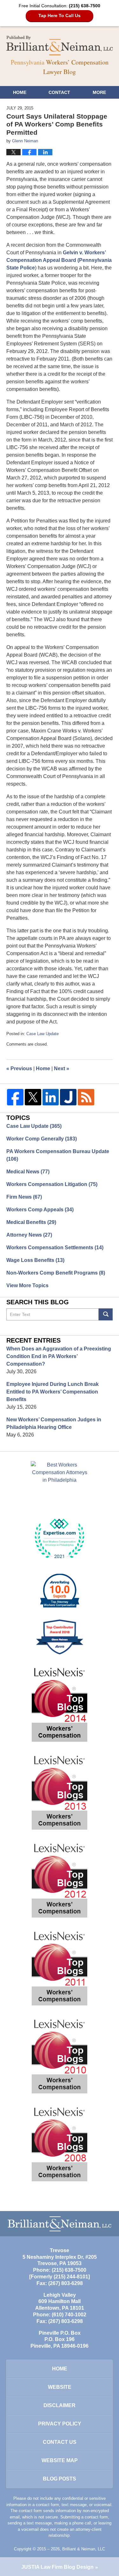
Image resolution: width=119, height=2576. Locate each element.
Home (20, 92)
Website (60, 2387)
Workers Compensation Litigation (52, 1184)
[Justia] (68, 1097)
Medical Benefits (31, 1222)
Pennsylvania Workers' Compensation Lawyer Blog (60, 46)
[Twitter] (33, 1097)
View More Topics (27, 1285)
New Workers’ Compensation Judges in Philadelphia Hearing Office (54, 1423)
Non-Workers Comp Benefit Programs (56, 1273)
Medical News (28, 1172)
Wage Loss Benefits (35, 1260)
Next (62, 1069)
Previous (19, 1069)
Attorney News (29, 1235)
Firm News (24, 1197)
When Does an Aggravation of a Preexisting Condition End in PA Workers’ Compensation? (59, 1356)
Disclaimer (60, 2405)
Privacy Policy (60, 2424)
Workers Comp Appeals (40, 1210)
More (99, 92)
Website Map (60, 2460)
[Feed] (86, 1097)
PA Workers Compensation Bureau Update (58, 1155)
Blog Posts (60, 2479)
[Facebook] (15, 1097)
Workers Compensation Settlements (55, 1248)
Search (106, 1314)
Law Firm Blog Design (57, 2567)
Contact (59, 92)
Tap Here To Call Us (60, 15)
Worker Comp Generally (42, 1139)
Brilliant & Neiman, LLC (84, 2549)
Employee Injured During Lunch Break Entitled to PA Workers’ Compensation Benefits (53, 1392)
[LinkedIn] (51, 1097)
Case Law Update (43, 1034)
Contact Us (60, 2442)
